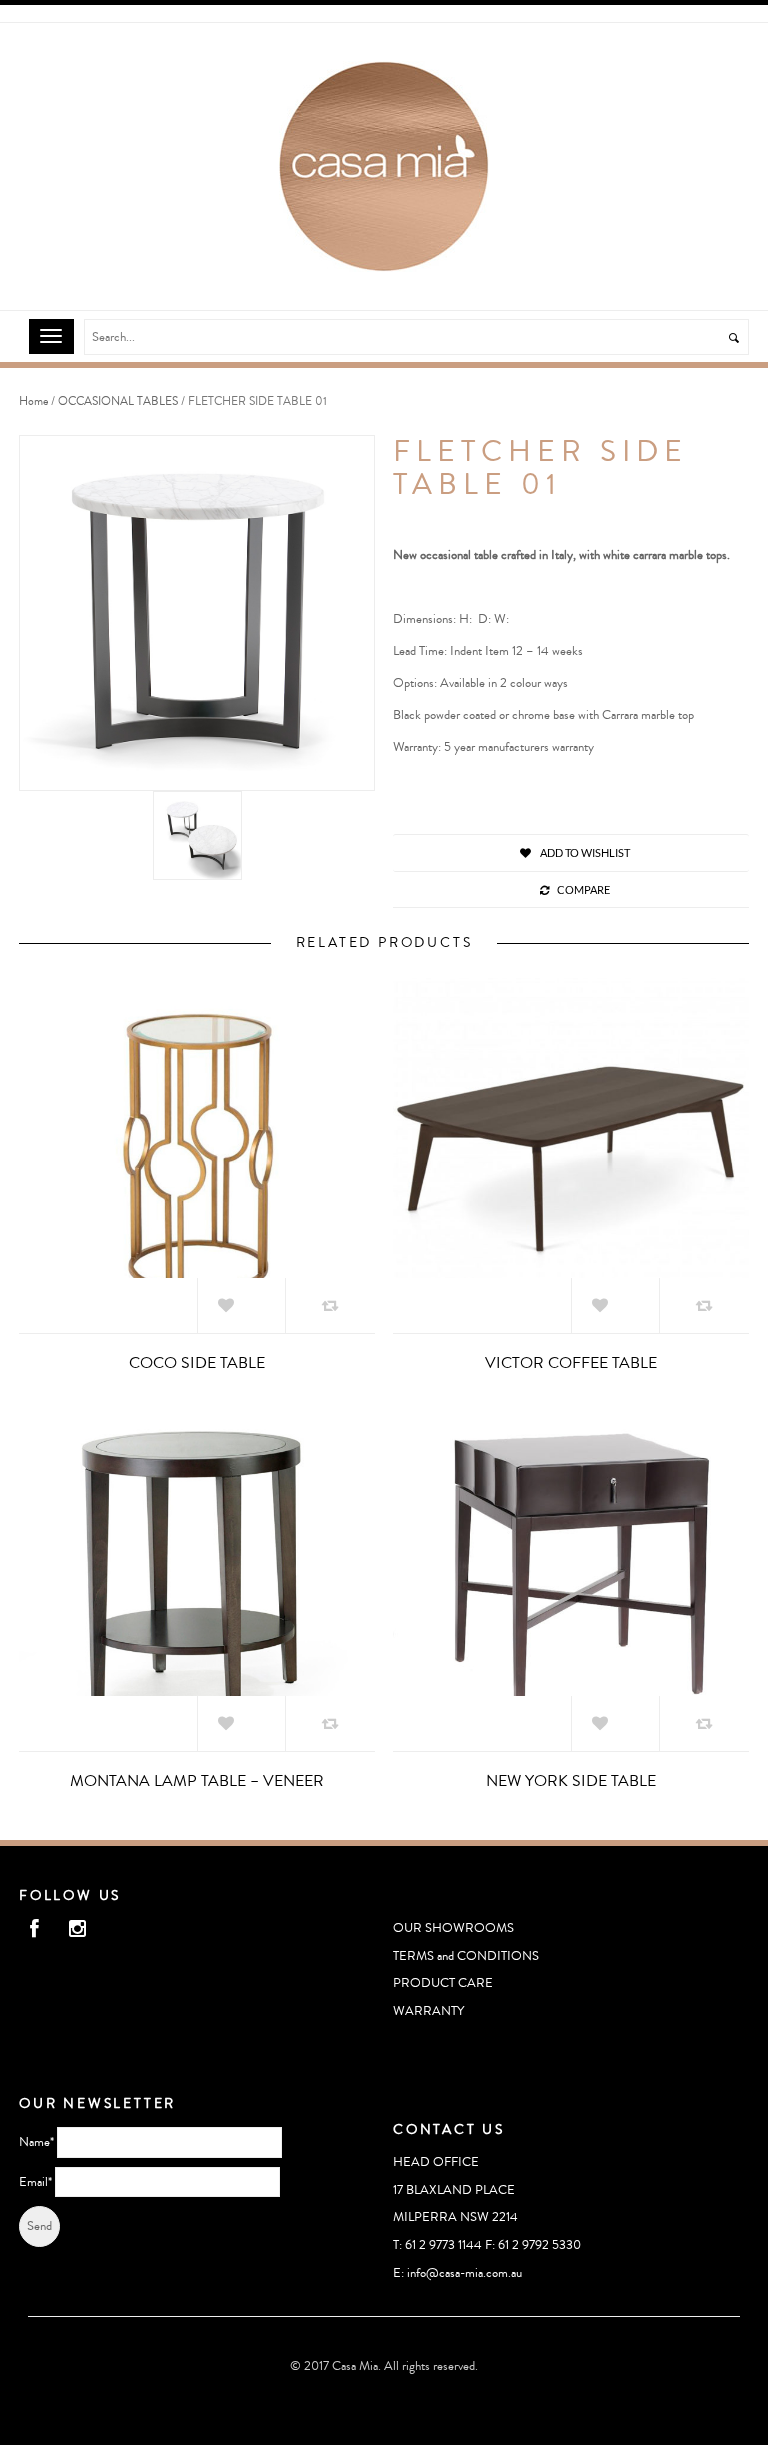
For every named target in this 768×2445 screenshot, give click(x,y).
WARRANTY (428, 2011)
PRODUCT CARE (443, 1983)
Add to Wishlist (584, 852)
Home (33, 401)
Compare (583, 889)
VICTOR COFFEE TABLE (571, 1363)
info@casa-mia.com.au (464, 2273)
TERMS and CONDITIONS (466, 1956)
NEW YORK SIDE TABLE (571, 1781)
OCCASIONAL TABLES (118, 401)
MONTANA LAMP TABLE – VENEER (197, 1781)
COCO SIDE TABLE (197, 1363)
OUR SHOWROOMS (453, 1928)
